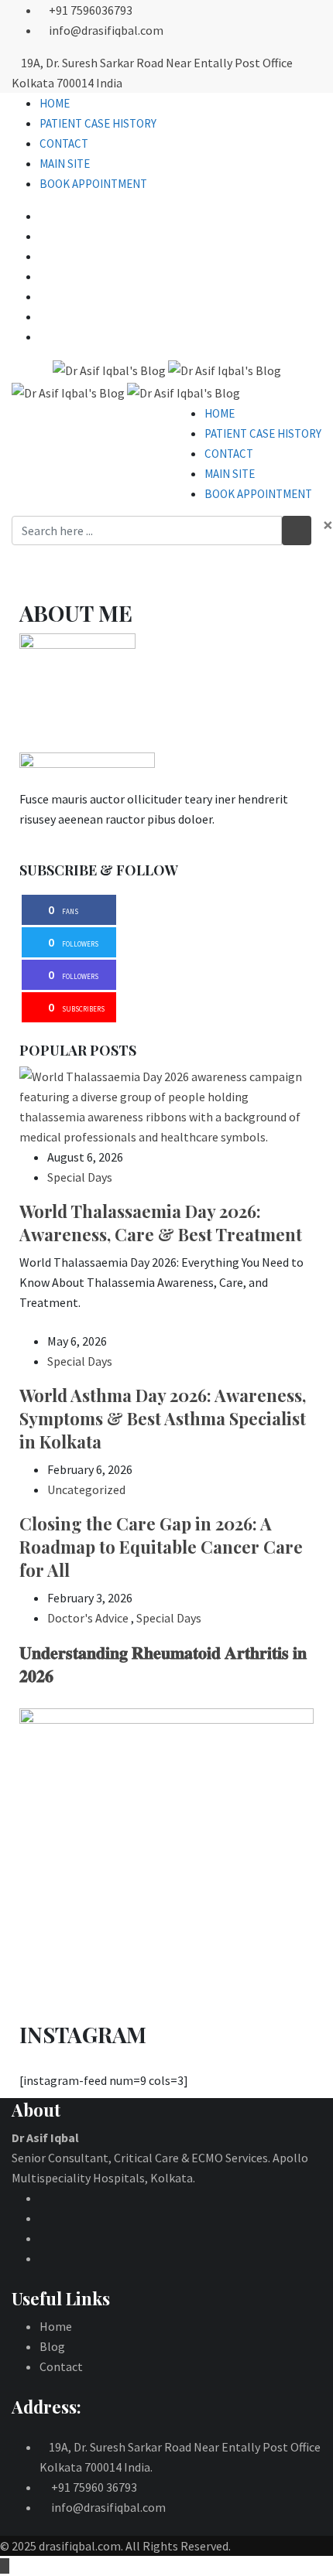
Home (55, 103)
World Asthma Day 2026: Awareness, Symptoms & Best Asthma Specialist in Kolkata (163, 1418)
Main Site (65, 164)
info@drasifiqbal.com (106, 30)
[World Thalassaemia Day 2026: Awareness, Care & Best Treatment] (166, 1107)
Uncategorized (86, 1489)
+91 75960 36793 (94, 2487)
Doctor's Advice (88, 1618)
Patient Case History (98, 123)
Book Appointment (93, 184)
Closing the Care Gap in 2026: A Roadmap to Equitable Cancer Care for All (161, 1547)
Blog (52, 2346)
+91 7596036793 (91, 10)
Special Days (80, 1177)
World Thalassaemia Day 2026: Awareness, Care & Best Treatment (161, 1223)
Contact (64, 143)
